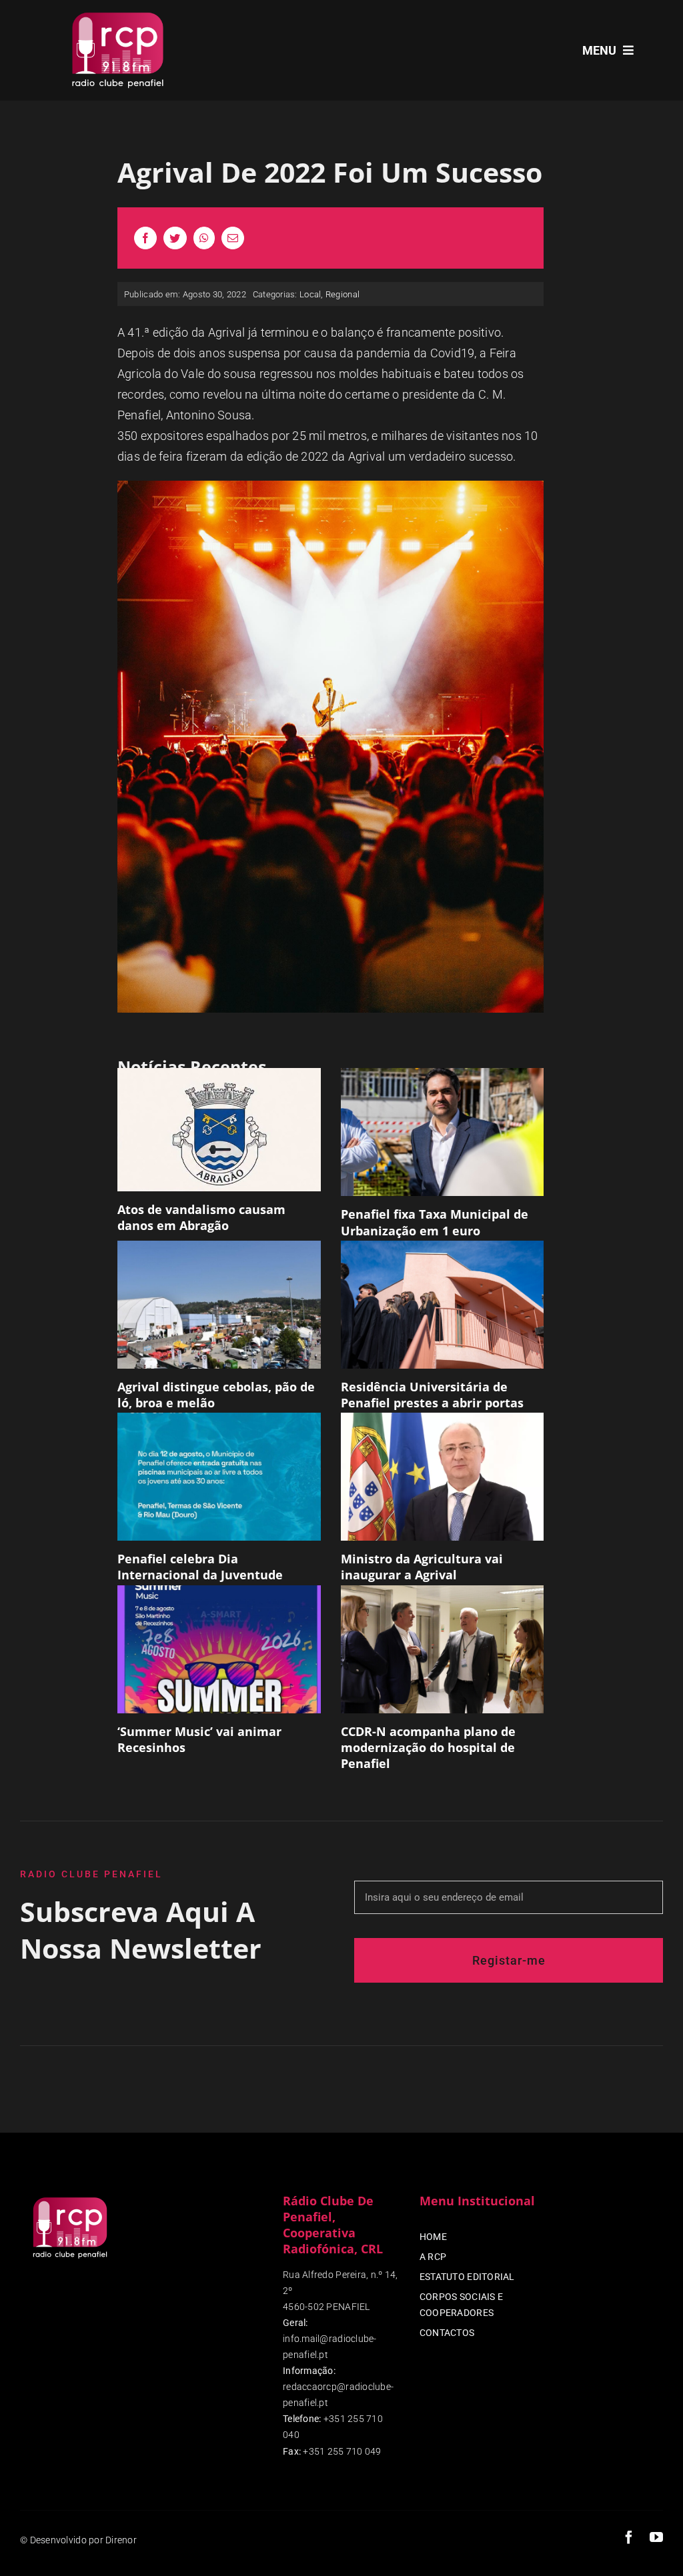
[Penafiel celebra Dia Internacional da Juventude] (219, 1477)
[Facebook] (145, 238)
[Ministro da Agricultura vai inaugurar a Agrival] (443, 1477)
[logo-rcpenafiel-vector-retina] (118, 12)
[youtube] (656, 2537)
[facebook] (629, 2537)
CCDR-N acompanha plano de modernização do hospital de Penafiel (428, 1748)
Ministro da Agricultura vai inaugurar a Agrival (422, 1567)
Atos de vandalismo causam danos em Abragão (201, 1217)
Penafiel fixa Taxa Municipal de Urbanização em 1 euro (435, 1222)
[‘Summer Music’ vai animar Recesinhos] (219, 1649)
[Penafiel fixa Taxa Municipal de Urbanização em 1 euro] (443, 1132)
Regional (343, 294)
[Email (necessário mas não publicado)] (233, 238)
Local (310, 294)
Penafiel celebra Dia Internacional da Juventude (200, 1567)
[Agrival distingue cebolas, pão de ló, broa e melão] (219, 1305)
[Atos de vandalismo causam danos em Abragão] (219, 1129)
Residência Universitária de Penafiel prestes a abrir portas (432, 1395)
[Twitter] (175, 238)
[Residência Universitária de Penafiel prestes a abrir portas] (443, 1305)
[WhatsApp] (204, 238)
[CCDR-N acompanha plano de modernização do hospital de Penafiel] (443, 1649)
